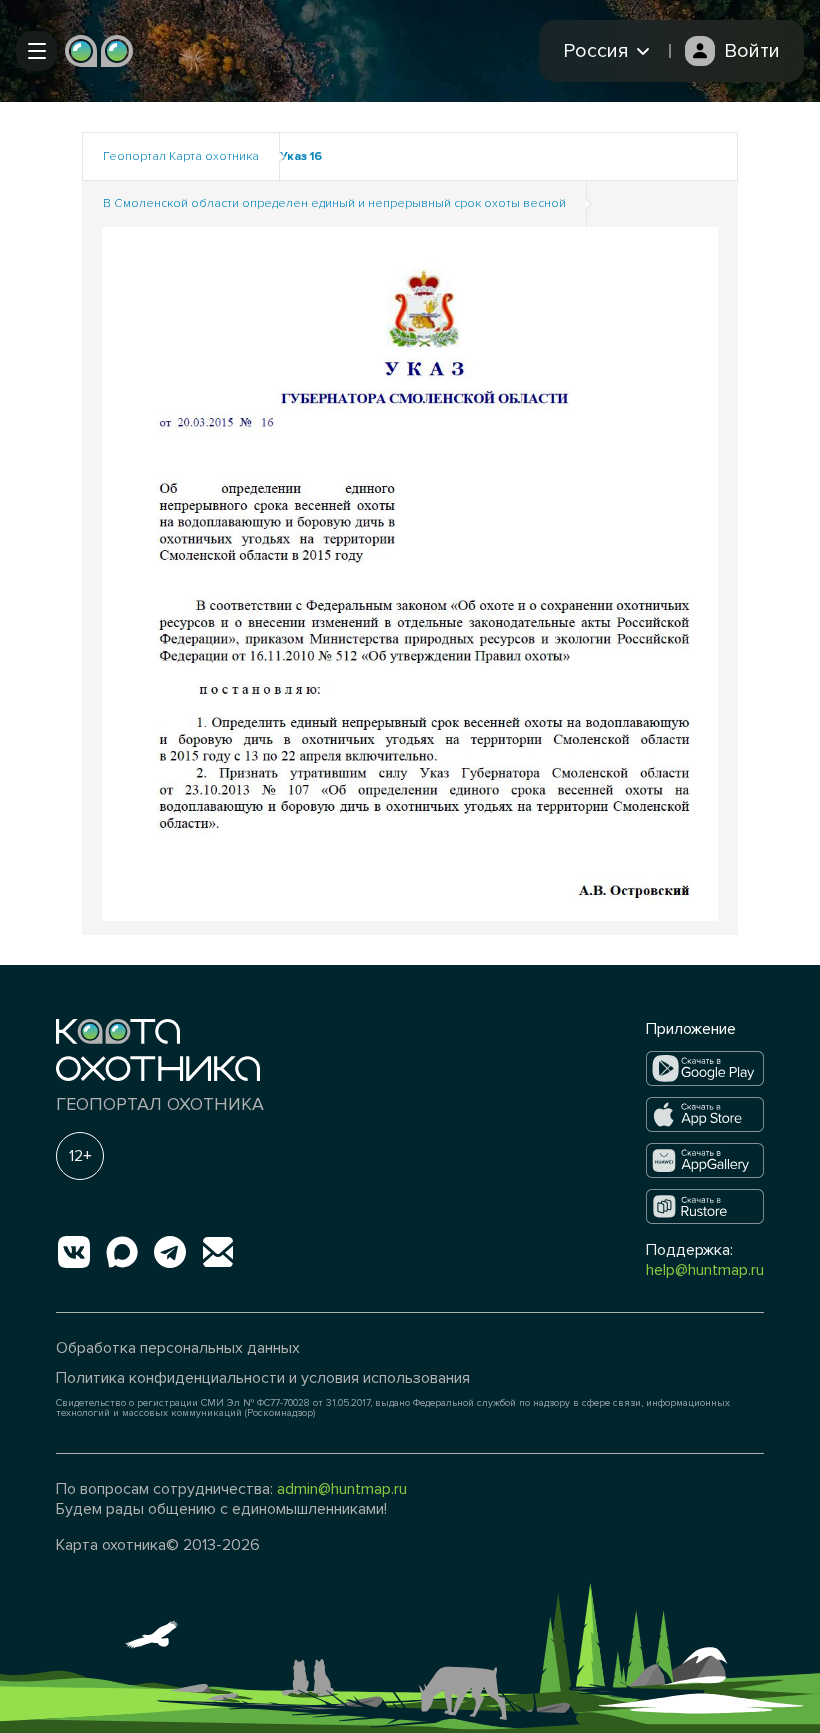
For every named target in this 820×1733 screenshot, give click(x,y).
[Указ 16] (410, 572)
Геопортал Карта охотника (181, 156)
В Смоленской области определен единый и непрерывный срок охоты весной (334, 203)
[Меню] (36, 51)
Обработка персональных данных (178, 1348)
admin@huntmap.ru (342, 1489)
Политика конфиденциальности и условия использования (263, 1378)
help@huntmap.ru (705, 1270)
